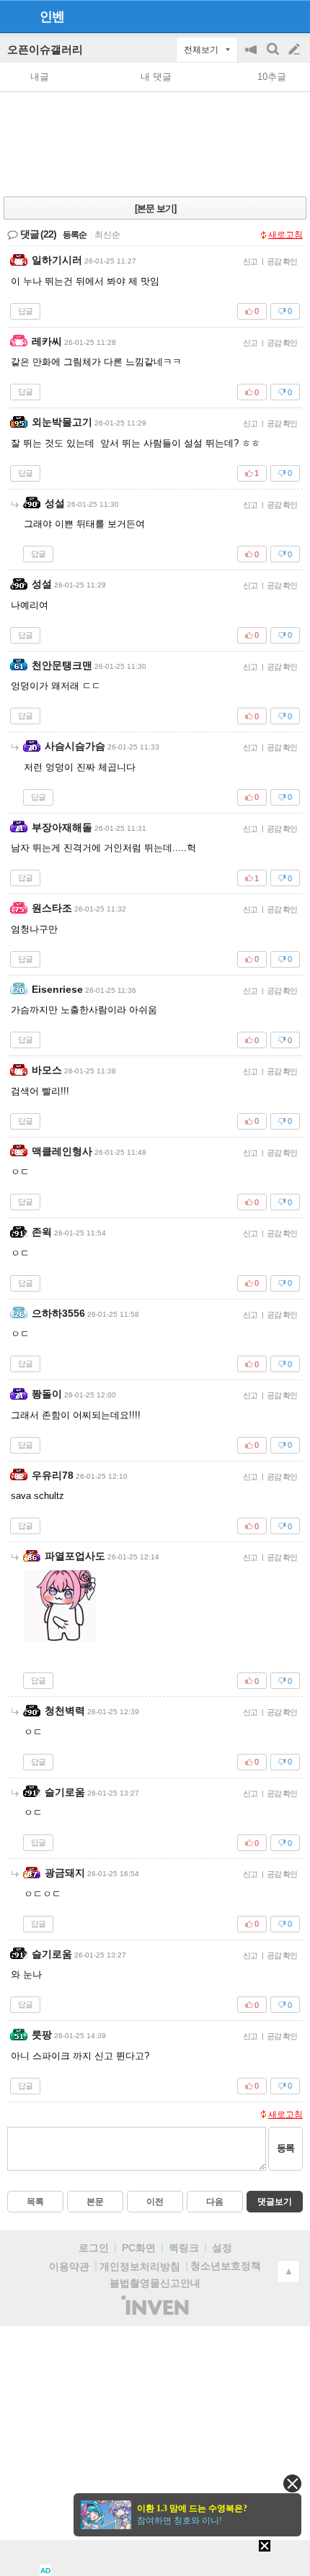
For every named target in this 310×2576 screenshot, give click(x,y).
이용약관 (69, 2266)
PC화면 (139, 2248)
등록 (285, 2148)
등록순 (75, 235)
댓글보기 (275, 2202)
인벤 (52, 17)
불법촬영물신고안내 (155, 2283)
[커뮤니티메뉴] (15, 16)
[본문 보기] (155, 208)
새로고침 (285, 235)
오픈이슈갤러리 (45, 49)
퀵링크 (184, 2248)
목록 (35, 2202)
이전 (155, 2202)
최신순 (107, 235)
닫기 (292, 2483)
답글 (25, 311)
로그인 (94, 2248)
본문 (95, 2202)
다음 (215, 2202)
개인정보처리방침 (140, 2266)
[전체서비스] (293, 16)
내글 (40, 77)
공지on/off (252, 57)
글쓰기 (296, 50)
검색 (274, 57)
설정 (222, 2248)
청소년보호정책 (226, 2266)
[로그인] (267, 16)
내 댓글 (156, 77)
